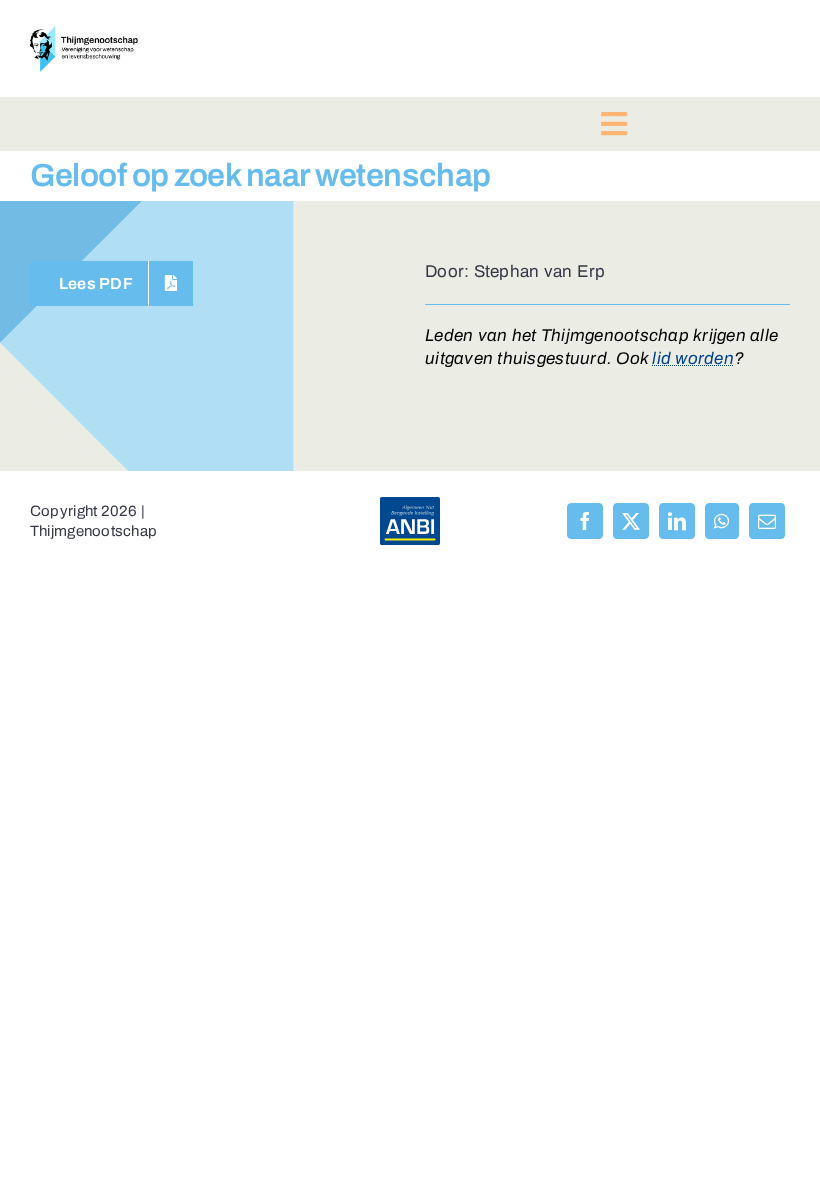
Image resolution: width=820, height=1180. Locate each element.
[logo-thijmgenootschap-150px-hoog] (84, 34)
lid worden (693, 358)
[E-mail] (767, 521)
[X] (631, 521)
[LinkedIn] (677, 521)
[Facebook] (585, 521)
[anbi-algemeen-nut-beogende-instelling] (410, 505)
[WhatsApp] (721, 521)
